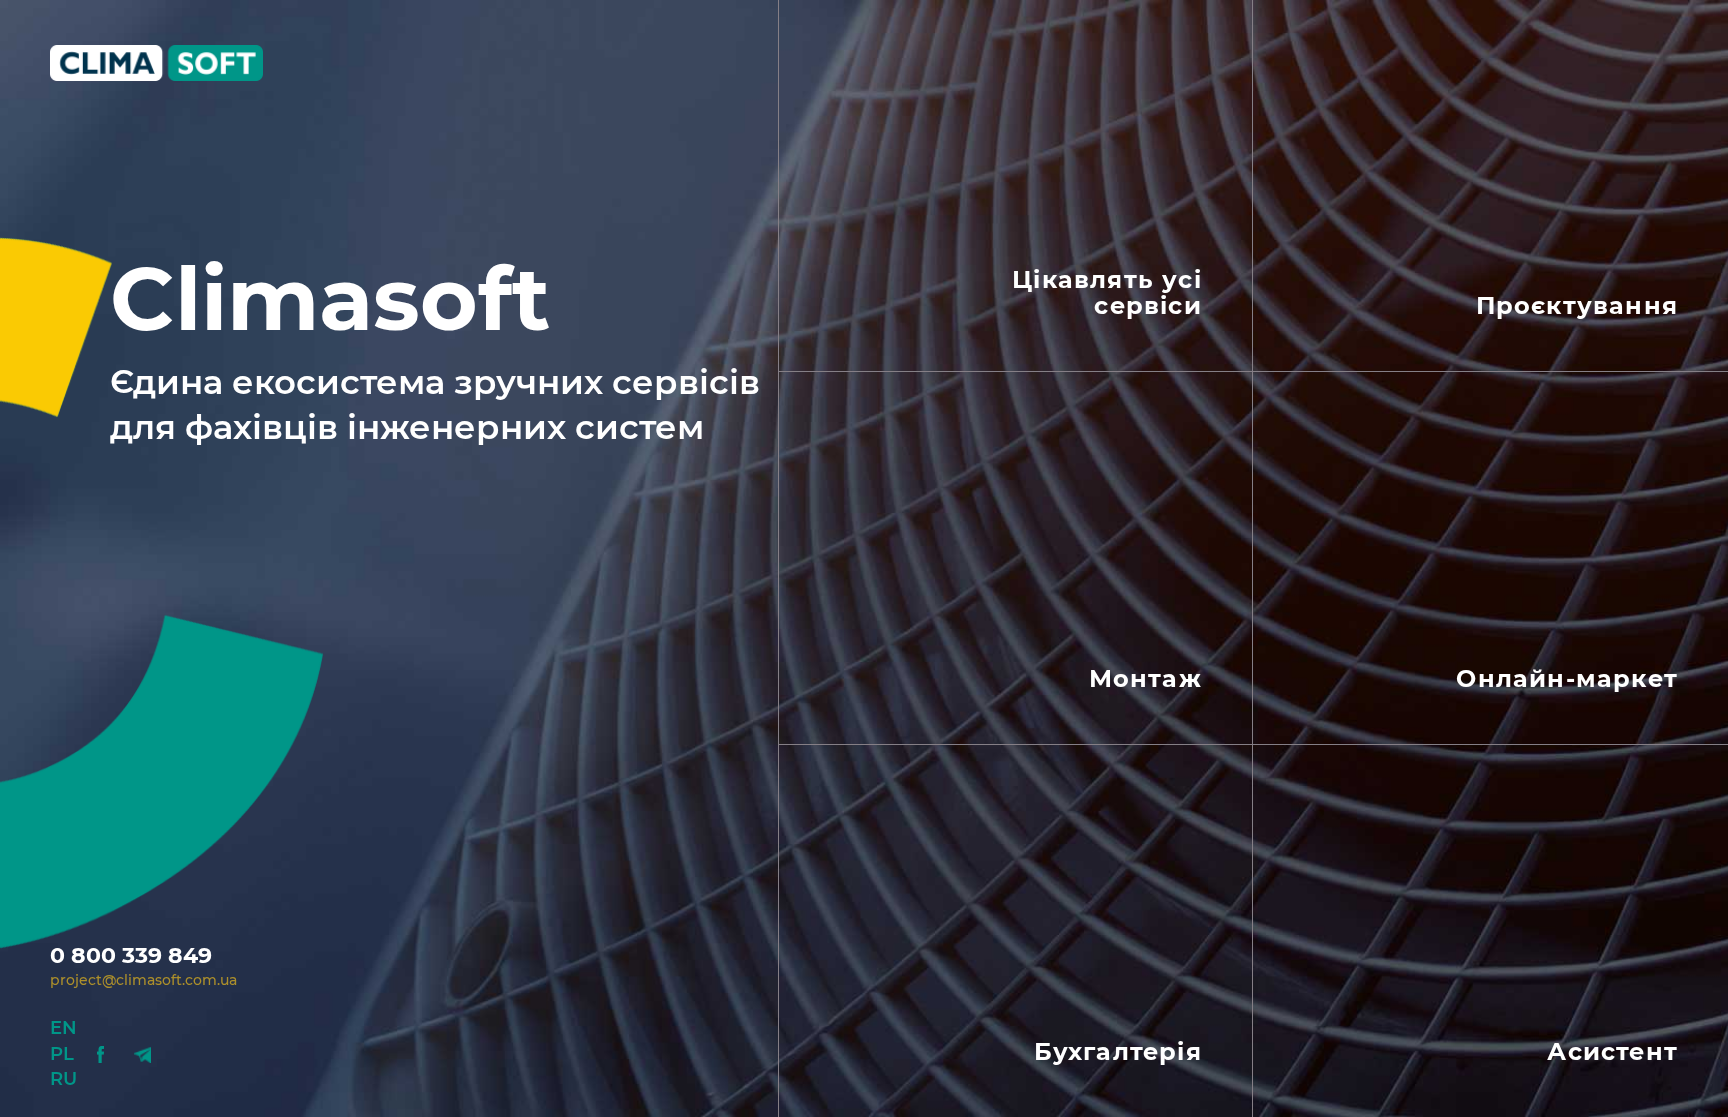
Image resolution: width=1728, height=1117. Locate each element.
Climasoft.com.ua (172, 63)
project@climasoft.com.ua (143, 980)
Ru (63, 1079)
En (63, 1028)
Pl (62, 1054)
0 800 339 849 (131, 955)
